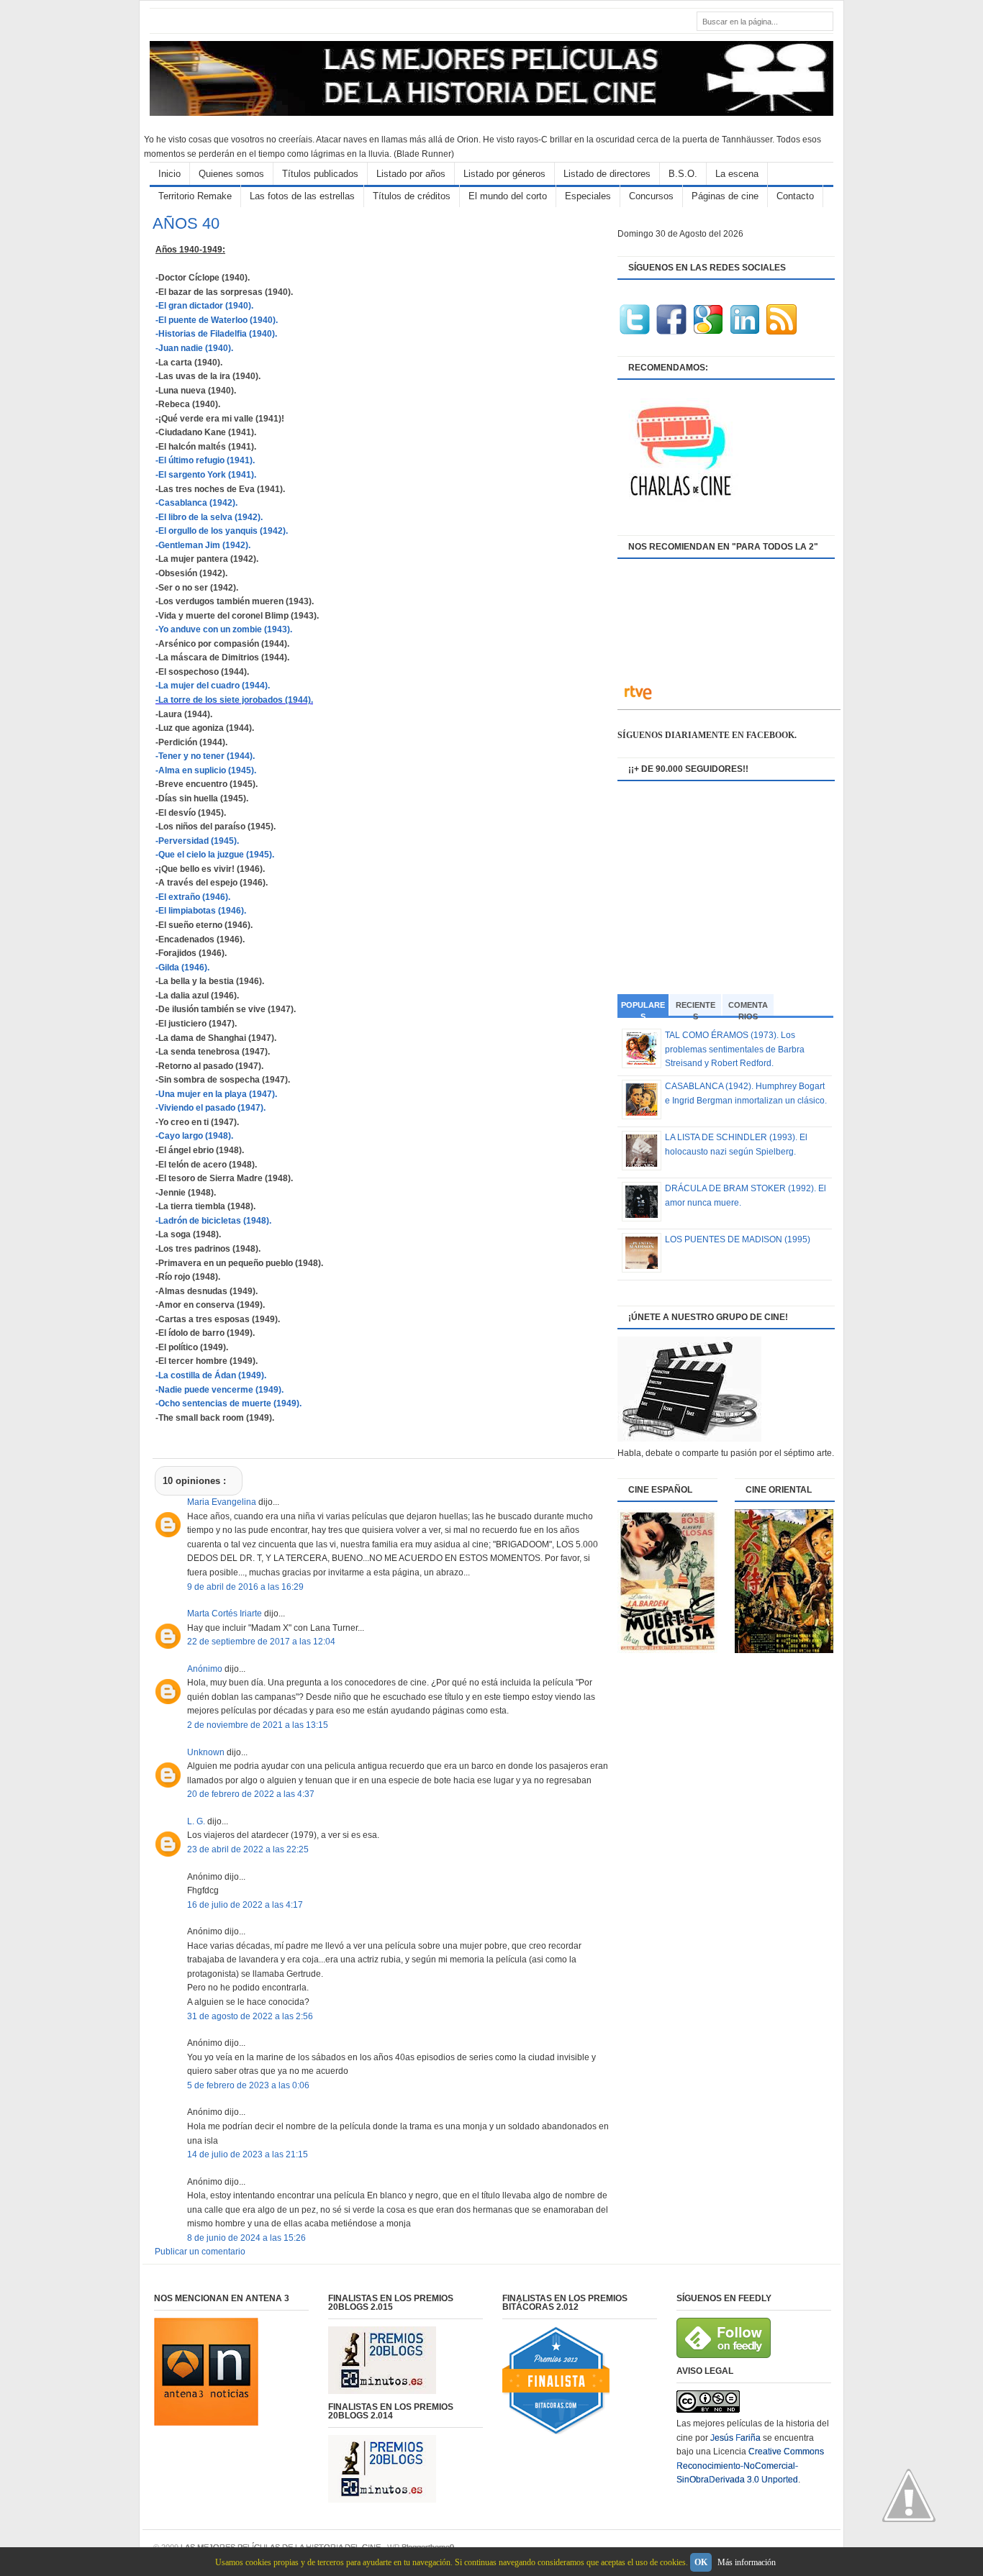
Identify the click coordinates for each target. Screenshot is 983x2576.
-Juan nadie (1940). (194, 348)
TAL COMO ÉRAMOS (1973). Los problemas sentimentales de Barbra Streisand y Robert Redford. (735, 1049)
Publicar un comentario (200, 2252)
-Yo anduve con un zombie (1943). (224, 629)
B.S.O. (683, 174)
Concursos (651, 196)
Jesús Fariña (735, 2438)
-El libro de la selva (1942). (209, 517)
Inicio (169, 174)
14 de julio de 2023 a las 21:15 (248, 2154)
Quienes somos (231, 174)
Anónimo (206, 1669)
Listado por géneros (504, 174)
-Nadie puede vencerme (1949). (219, 1390)
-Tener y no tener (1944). (205, 756)
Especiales (588, 196)
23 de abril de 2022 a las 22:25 (248, 1849)
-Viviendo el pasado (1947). (210, 1108)
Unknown (207, 1752)
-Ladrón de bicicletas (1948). (213, 1221)
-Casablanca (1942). (196, 503)
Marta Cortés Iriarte (226, 1614)
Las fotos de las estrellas (302, 196)
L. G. (197, 1821)
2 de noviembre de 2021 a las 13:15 (258, 1725)
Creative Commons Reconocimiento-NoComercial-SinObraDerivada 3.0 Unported (750, 2466)
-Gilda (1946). (182, 968)
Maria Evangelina (223, 1502)
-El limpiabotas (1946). (201, 911)
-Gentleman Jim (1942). (203, 545)
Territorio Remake (195, 196)
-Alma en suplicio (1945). (206, 770)
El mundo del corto (508, 196)
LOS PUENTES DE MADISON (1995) (738, 1239)
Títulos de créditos (412, 196)
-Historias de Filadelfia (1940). (216, 334)
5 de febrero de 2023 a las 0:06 (248, 2085)
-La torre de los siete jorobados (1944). (234, 700)
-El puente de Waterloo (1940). (217, 320)
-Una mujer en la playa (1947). (216, 1094)
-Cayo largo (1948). (194, 1136)
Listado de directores (607, 174)
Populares (643, 1009)
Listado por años (411, 174)
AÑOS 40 (186, 223)
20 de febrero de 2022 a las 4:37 (251, 1794)
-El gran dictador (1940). (204, 306)
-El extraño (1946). (193, 897)
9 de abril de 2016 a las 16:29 (245, 1587)
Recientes (696, 1008)
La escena (737, 174)
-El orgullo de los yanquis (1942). (222, 531)
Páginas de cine (725, 196)
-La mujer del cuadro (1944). (213, 686)
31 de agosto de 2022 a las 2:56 (250, 2016)
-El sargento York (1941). (206, 475)
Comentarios (748, 1008)
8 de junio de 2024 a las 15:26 (246, 2238)
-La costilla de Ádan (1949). (211, 1375)
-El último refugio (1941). (205, 460)
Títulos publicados (320, 174)
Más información (747, 2562)
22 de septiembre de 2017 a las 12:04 (261, 1642)
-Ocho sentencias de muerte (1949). (228, 1403)
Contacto (795, 196)
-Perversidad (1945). (197, 841)
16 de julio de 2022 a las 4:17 (245, 1905)
